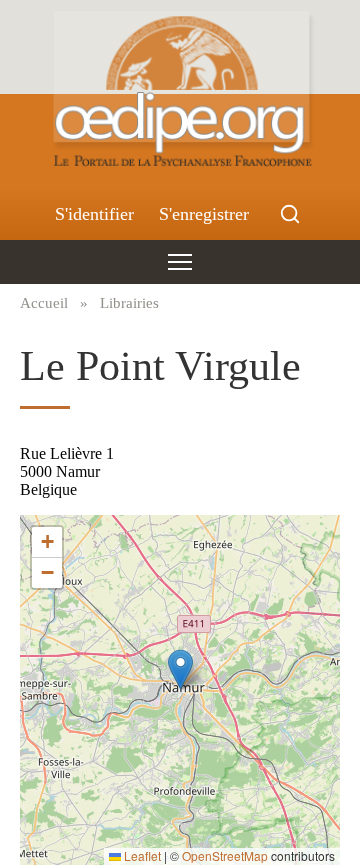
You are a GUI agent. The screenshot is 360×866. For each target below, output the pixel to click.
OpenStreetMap (225, 855)
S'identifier (94, 214)
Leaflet (141, 855)
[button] (180, 669)
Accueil (44, 302)
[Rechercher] (290, 214)
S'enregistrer (204, 214)
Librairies (129, 302)
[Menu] (180, 262)
